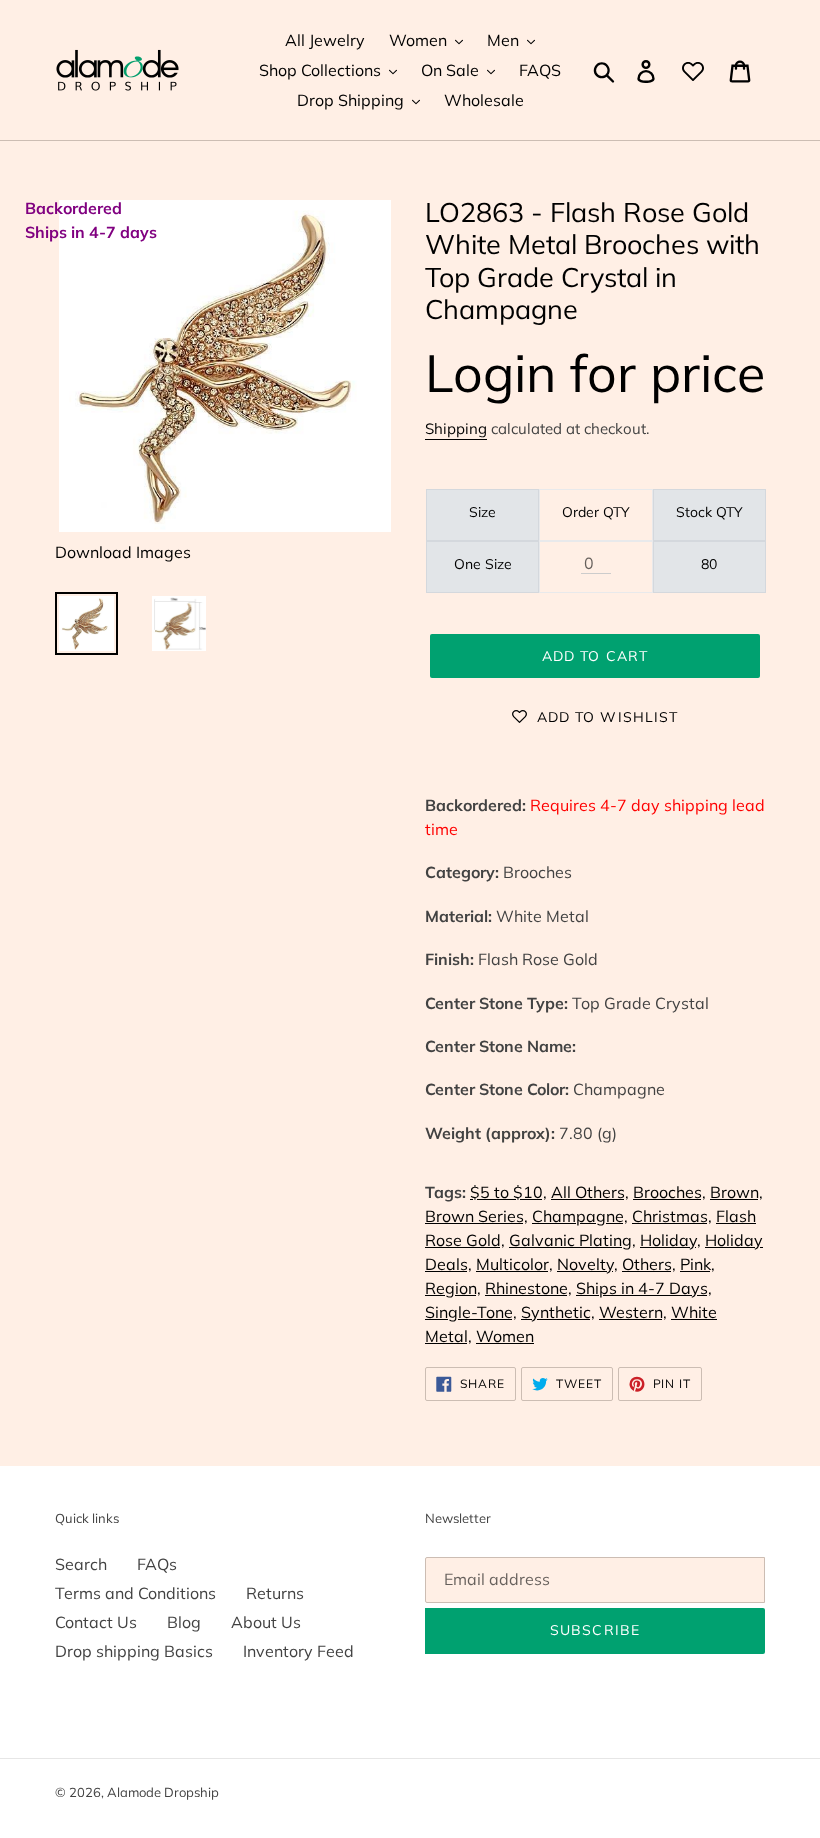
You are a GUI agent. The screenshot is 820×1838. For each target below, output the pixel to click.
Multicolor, (514, 1264)
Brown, (736, 1192)
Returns (275, 1593)
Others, (649, 1264)
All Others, (590, 1192)
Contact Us (96, 1622)
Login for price (595, 372)
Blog (184, 1622)
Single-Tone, (471, 1312)
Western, (633, 1312)
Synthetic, (558, 1312)
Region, (453, 1288)
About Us (266, 1622)
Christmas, (672, 1216)
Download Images (123, 552)
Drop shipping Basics (134, 1651)
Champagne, (580, 1216)
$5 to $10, (508, 1192)
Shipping (456, 428)
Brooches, (669, 1192)
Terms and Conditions (135, 1593)
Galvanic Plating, (572, 1240)
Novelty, (587, 1264)
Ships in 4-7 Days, (644, 1288)
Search (81, 1564)
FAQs (157, 1564)
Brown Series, (476, 1216)
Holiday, (670, 1240)
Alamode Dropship (163, 1792)
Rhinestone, (528, 1288)
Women (505, 1336)
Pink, (697, 1264)
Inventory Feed (298, 1651)
